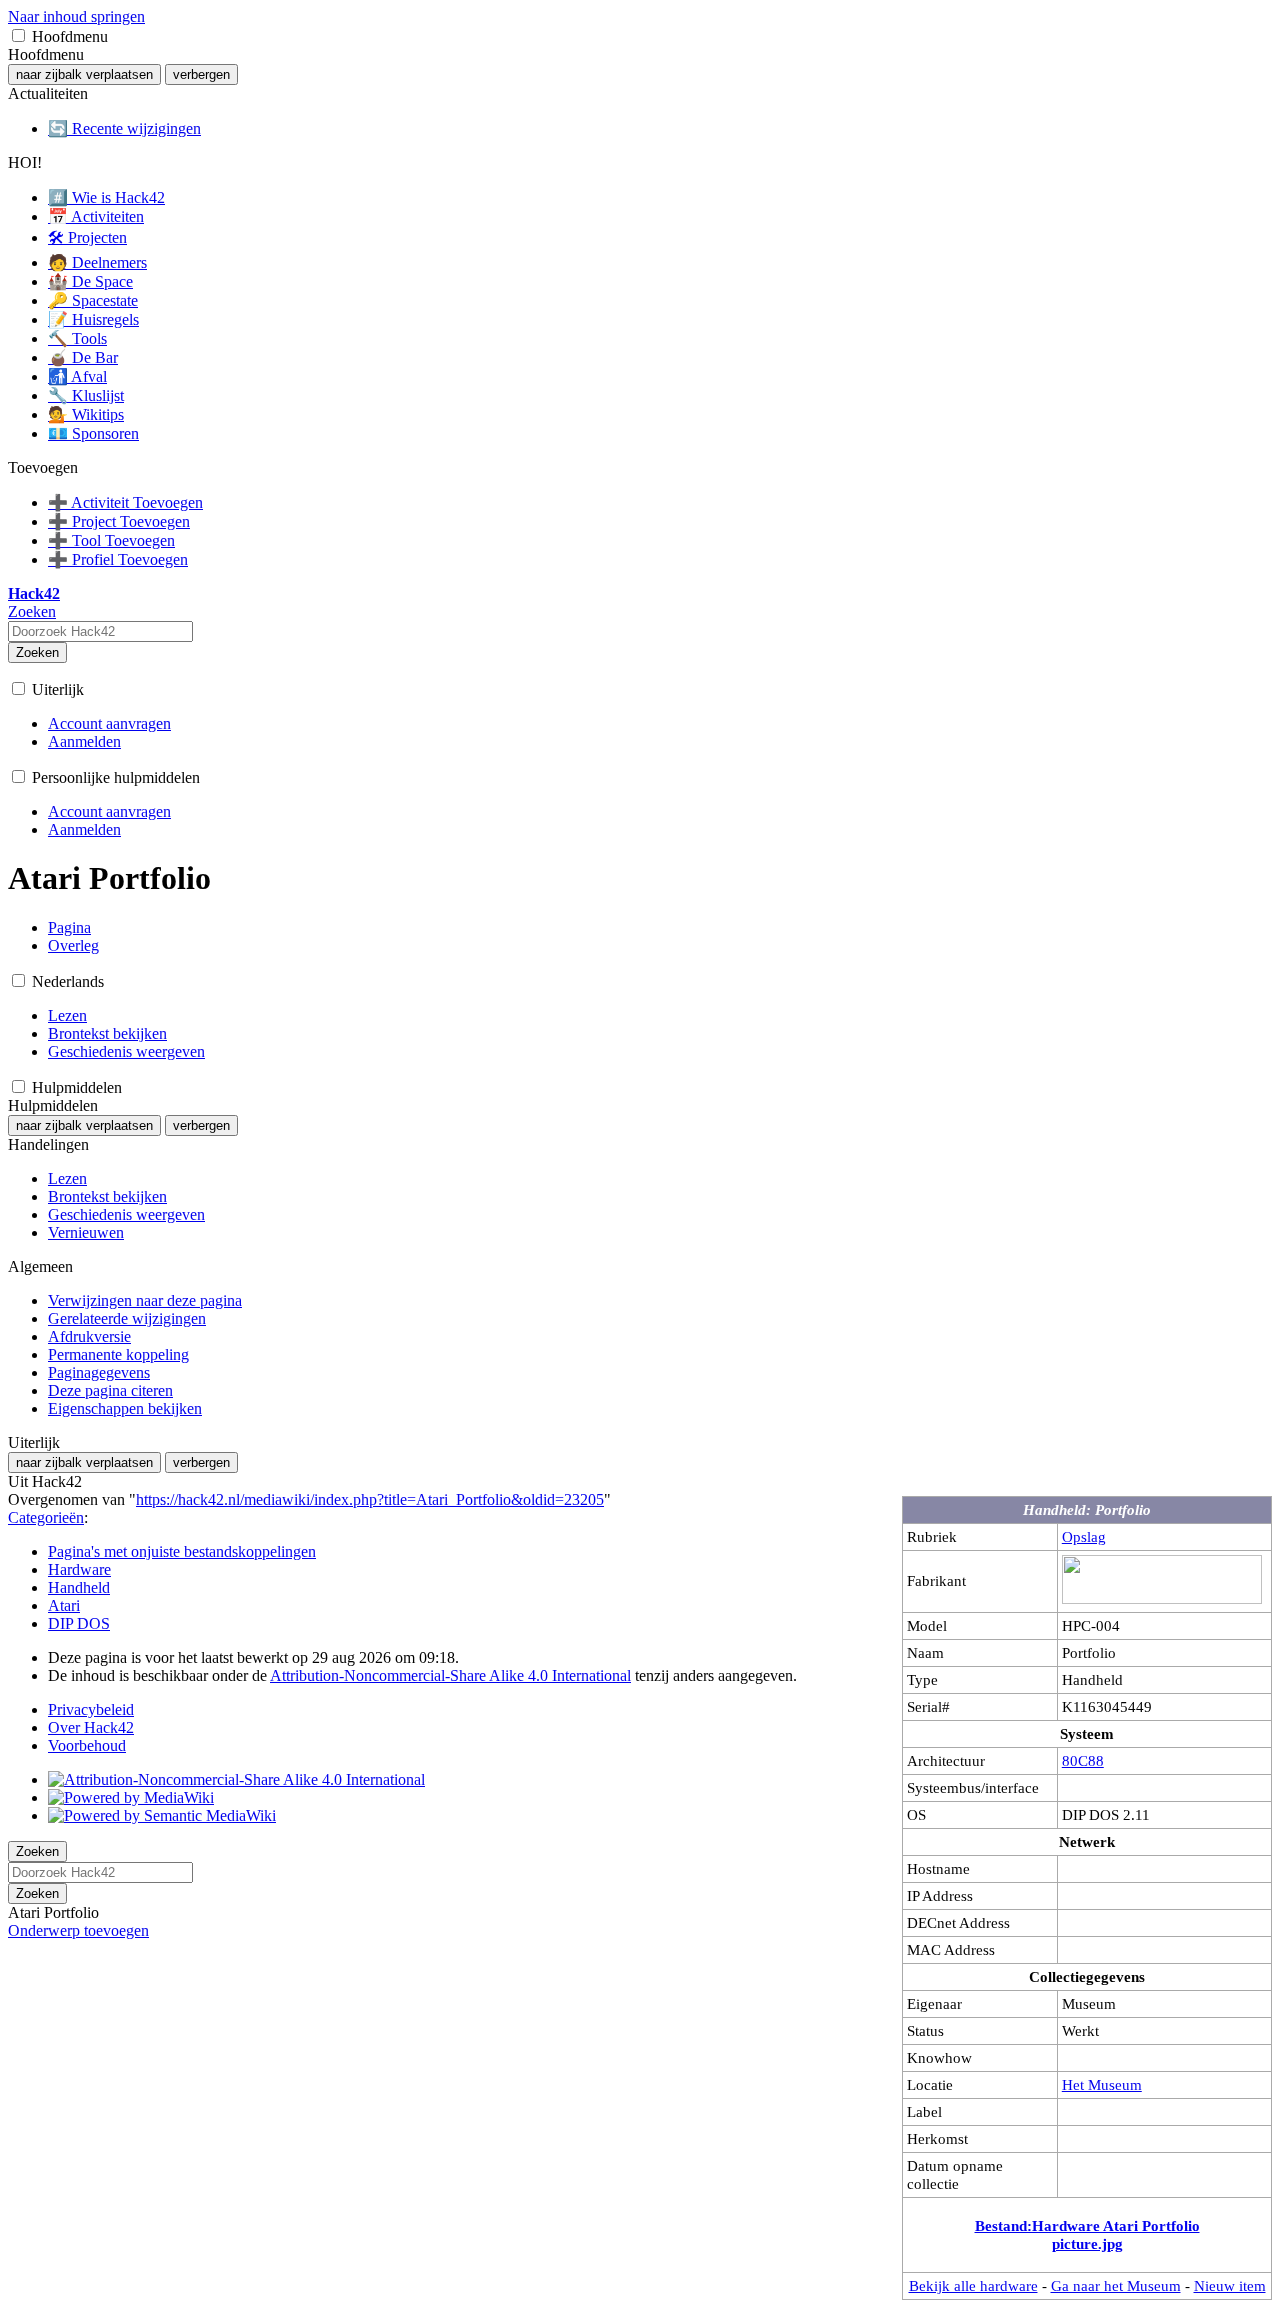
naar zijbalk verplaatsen (84, 74)
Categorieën (46, 1517)
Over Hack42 (91, 1727)
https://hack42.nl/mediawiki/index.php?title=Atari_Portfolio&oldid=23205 (370, 1499)
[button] (18, 35)
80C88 (1083, 1760)
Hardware (79, 1569)
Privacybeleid (91, 1709)
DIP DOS (79, 1623)
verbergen (201, 74)
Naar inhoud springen (76, 16)
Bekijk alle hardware (973, 2285)
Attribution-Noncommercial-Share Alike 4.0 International (450, 1675)
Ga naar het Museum (1116, 2285)
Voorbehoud (87, 1745)
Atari (64, 1605)
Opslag (1084, 1536)
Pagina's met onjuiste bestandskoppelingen (182, 1551)
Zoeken (37, 652)
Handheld (79, 1587)
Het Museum (1102, 2084)
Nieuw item (1230, 2285)
